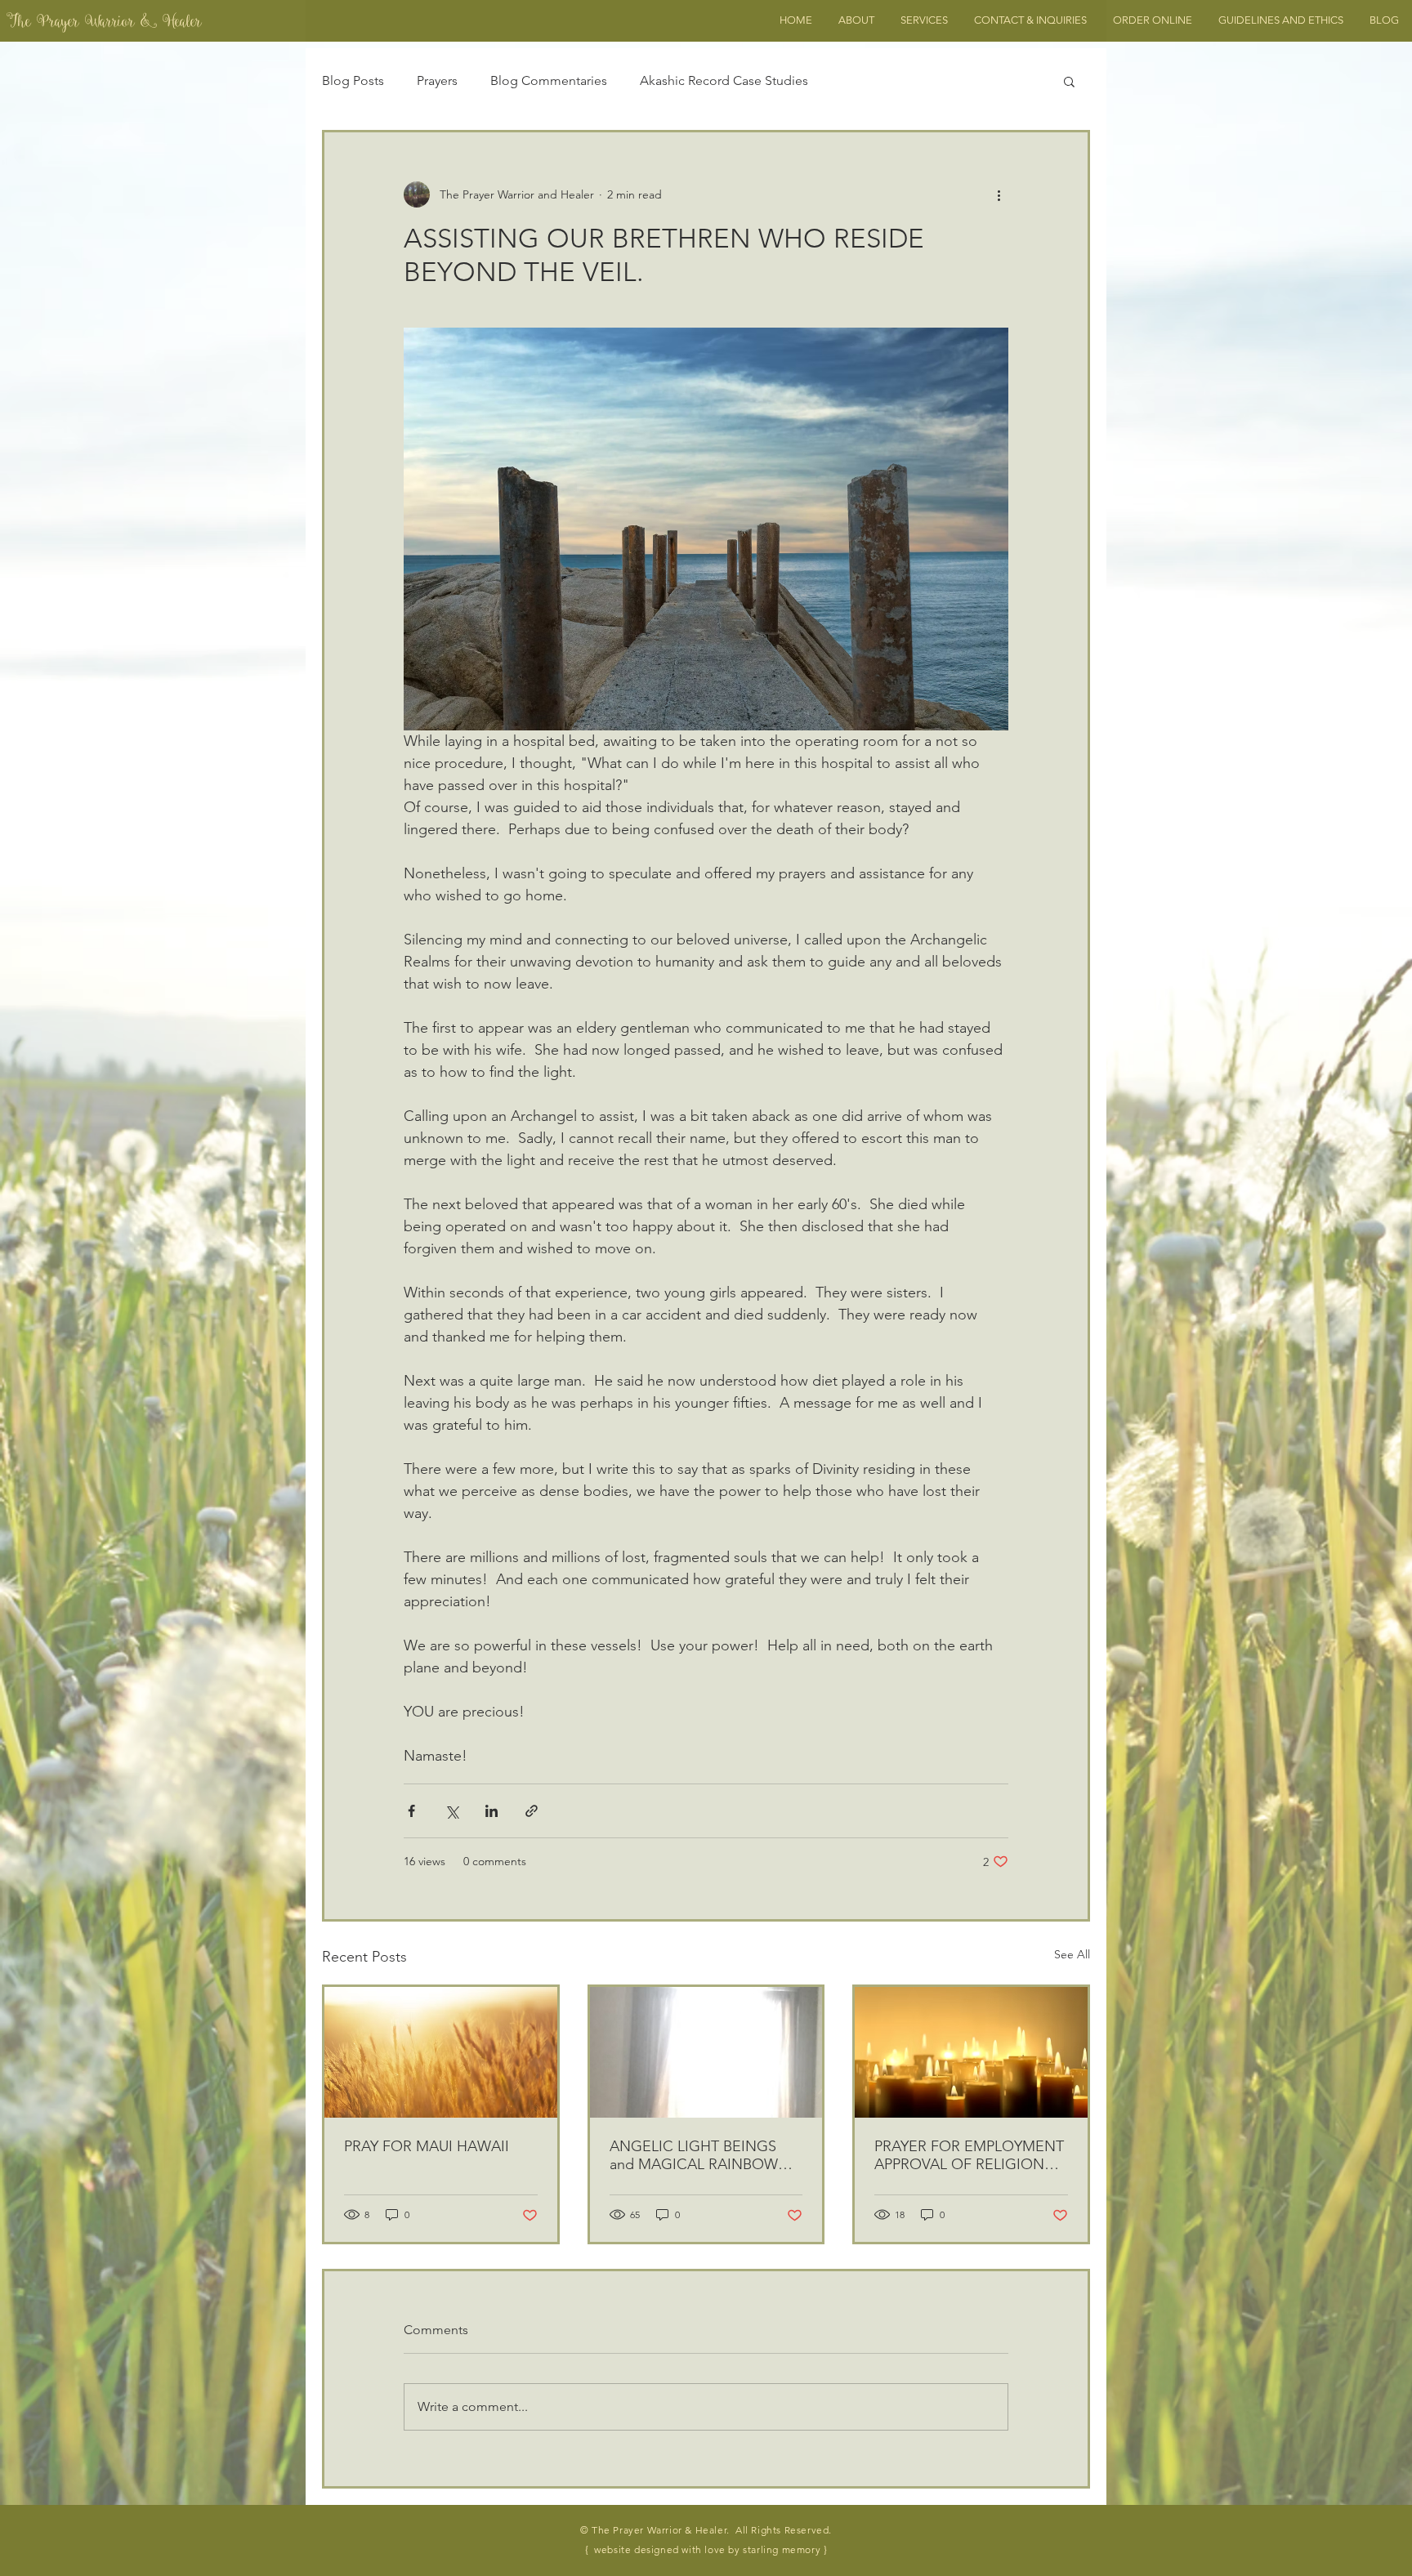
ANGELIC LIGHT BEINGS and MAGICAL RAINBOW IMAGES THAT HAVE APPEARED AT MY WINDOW (705, 2155)
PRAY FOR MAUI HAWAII (427, 2146)
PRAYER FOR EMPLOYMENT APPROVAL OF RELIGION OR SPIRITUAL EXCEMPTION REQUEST (971, 2155)
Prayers (437, 80)
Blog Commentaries (549, 80)
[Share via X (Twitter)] (451, 1811)
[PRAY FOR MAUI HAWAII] (441, 2052)
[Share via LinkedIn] (492, 1811)
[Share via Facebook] (411, 1811)
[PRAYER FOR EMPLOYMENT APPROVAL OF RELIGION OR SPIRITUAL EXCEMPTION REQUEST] (971, 2052)
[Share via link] (532, 1811)
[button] (1069, 81)
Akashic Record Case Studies (724, 80)
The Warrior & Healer (104, 24)
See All (1072, 1954)
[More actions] (999, 194)
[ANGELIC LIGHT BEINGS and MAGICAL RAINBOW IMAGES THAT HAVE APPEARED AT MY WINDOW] (706, 2052)
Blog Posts (353, 80)
